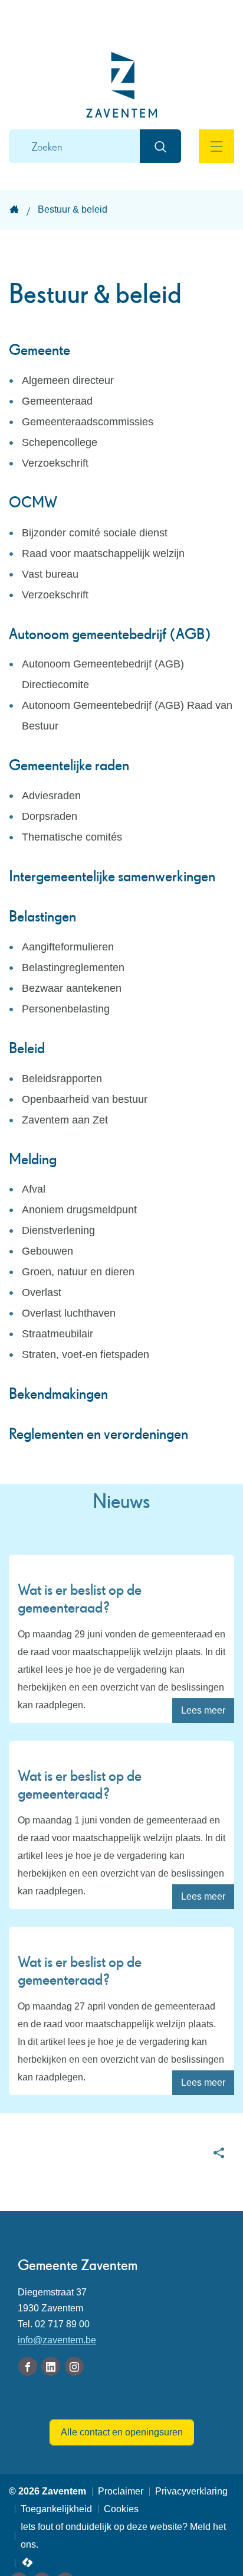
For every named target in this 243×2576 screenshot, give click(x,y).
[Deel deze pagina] (219, 2152)
